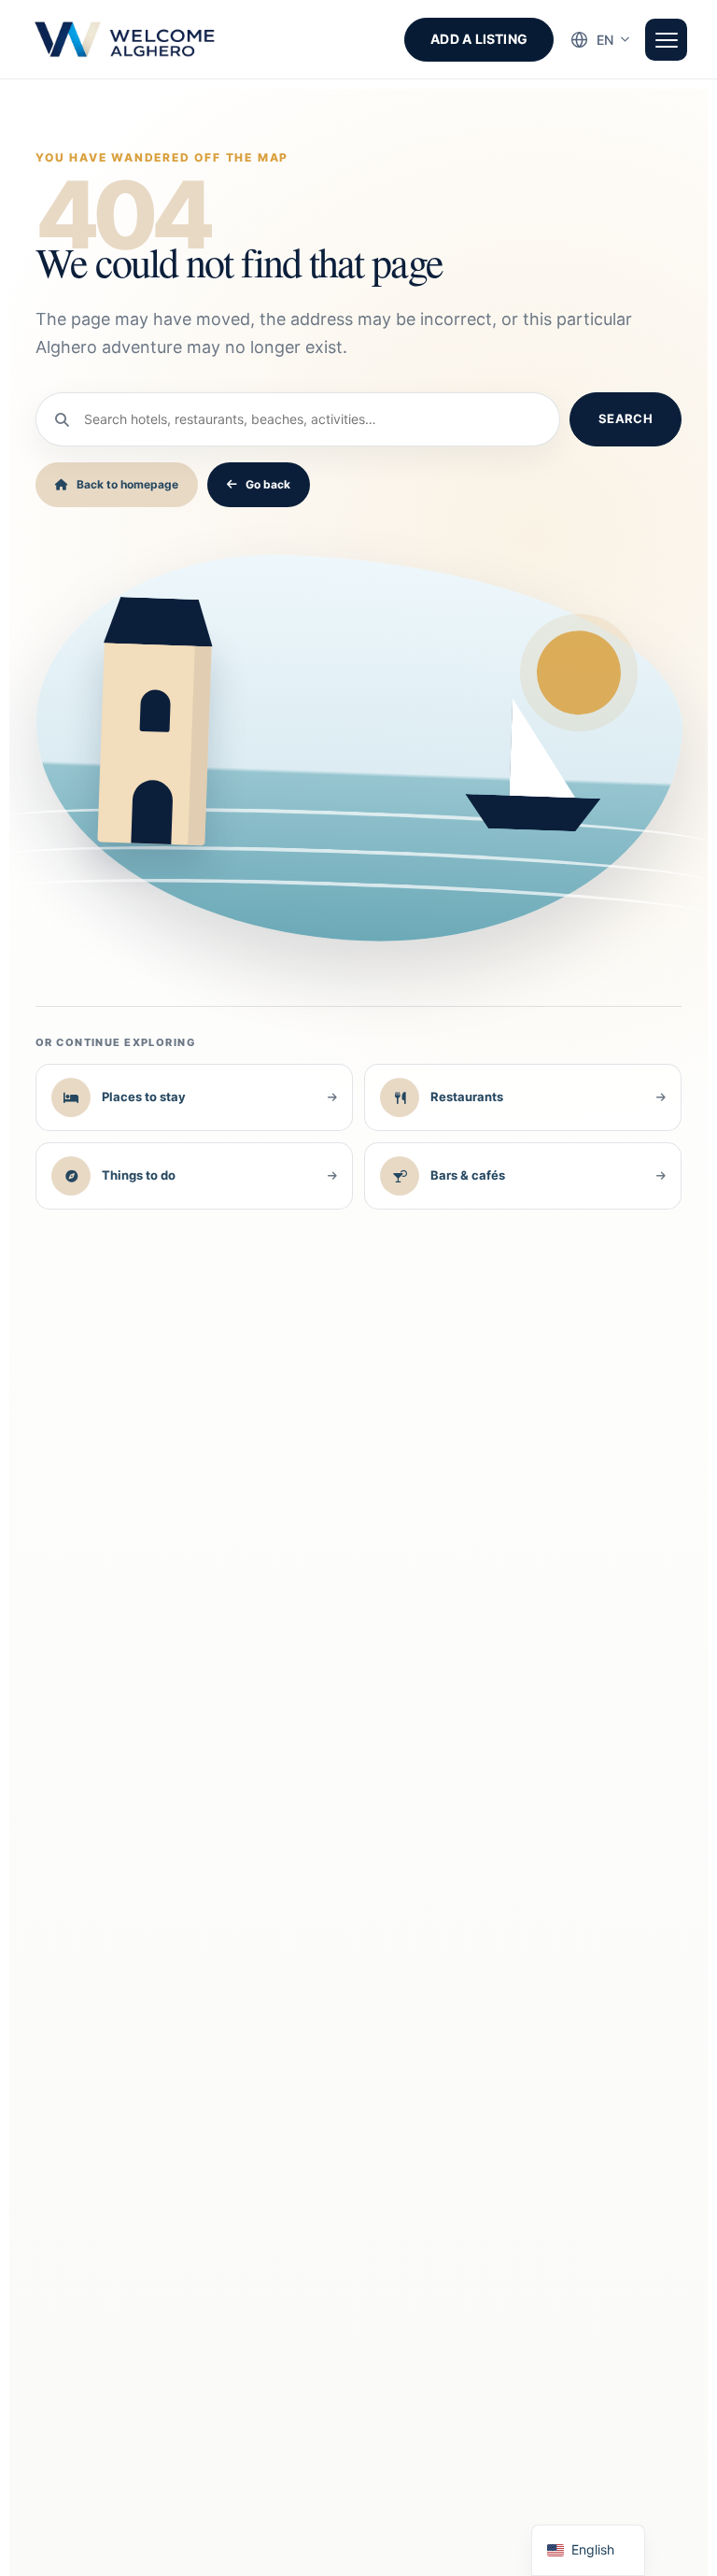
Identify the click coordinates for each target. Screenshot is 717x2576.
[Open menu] (666, 40)
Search (626, 418)
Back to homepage (127, 484)
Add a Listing (479, 39)
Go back (268, 484)
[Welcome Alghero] (126, 39)
